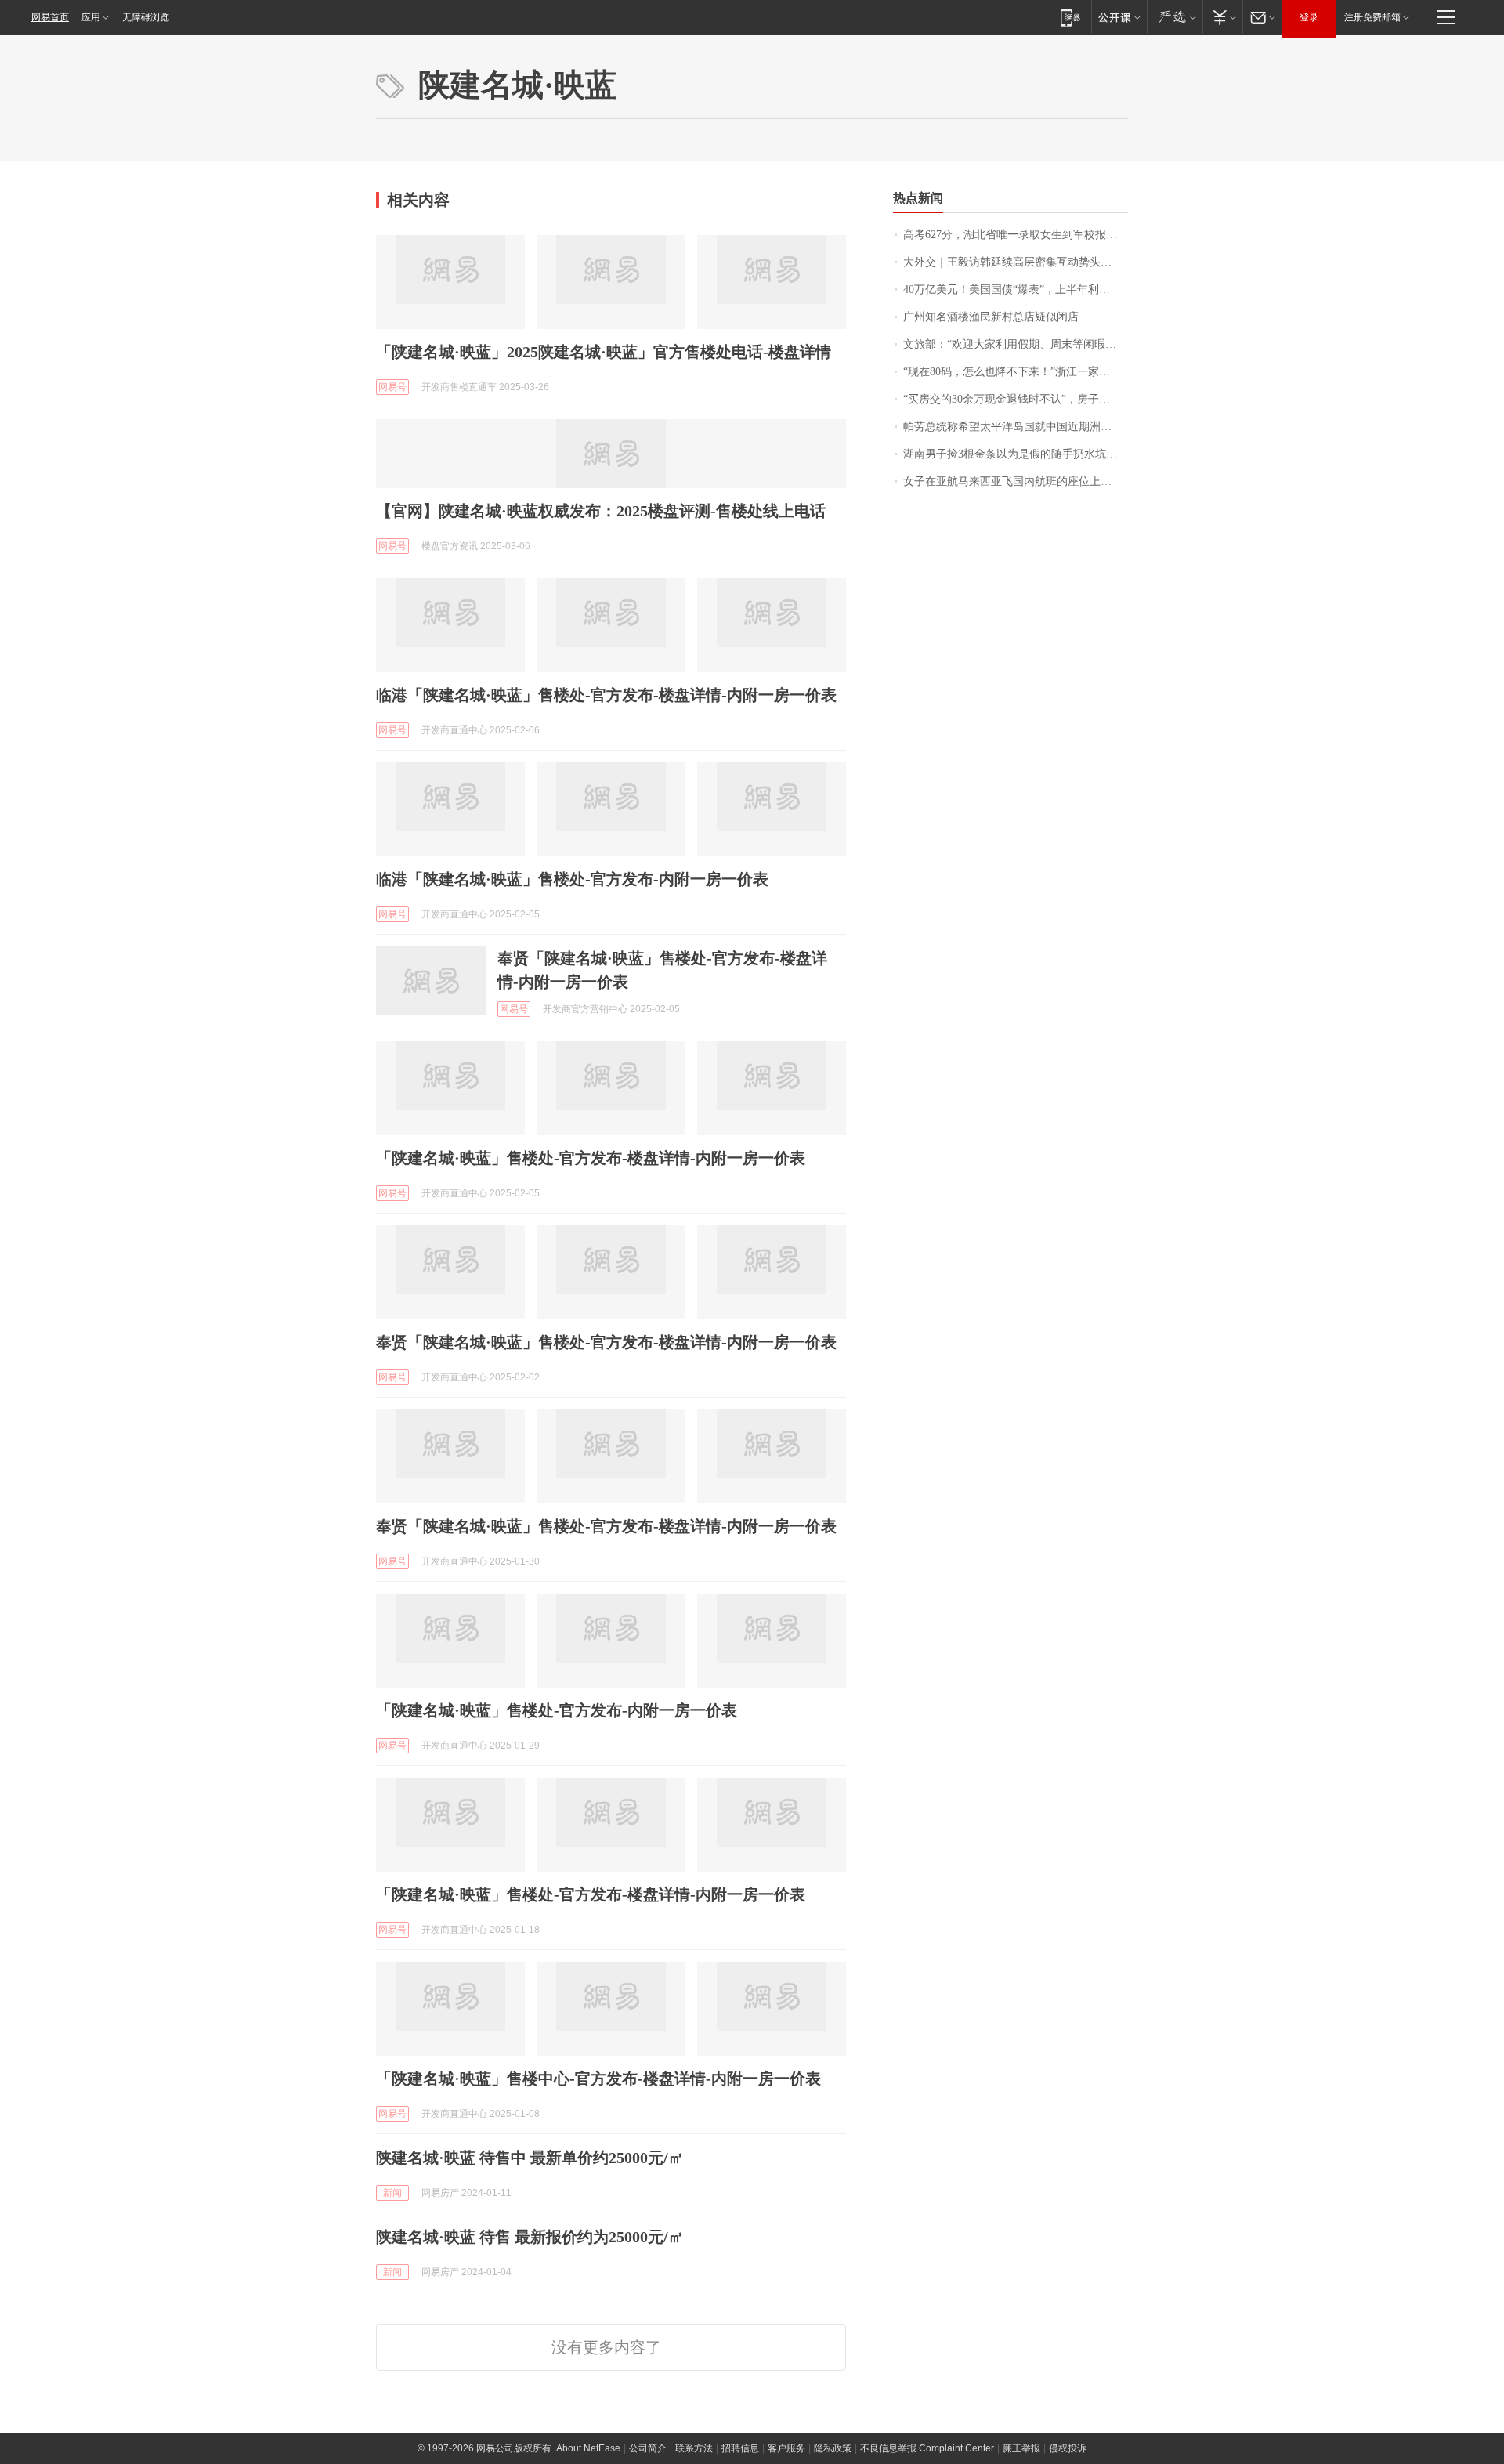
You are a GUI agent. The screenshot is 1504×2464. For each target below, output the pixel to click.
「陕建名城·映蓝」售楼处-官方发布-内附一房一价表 (557, 1710)
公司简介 (648, 2448)
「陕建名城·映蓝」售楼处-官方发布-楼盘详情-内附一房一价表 (591, 1158)
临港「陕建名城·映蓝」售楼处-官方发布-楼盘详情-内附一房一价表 (606, 695)
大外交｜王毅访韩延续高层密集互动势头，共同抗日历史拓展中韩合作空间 (1016, 262)
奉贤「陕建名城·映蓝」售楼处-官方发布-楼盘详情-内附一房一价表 (606, 1342)
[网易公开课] (1119, 17)
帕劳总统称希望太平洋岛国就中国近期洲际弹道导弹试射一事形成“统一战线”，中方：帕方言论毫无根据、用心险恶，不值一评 (1016, 427)
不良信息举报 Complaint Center (927, 2448)
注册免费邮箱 (1372, 17)
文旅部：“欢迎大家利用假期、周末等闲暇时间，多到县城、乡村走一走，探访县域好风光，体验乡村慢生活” (1016, 344)
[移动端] (1070, 17)
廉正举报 (1021, 2448)
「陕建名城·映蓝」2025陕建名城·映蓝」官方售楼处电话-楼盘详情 (604, 352)
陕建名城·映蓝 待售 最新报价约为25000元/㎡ (530, 2237)
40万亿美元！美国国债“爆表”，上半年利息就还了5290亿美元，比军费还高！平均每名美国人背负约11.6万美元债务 (1016, 289)
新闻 (392, 2193)
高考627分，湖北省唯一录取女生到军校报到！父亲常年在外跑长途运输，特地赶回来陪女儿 (1016, 235)
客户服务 (786, 2448)
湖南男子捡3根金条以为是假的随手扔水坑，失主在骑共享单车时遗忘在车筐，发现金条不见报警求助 (1016, 454)
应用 (91, 17)
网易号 (392, 387)
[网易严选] (1175, 17)
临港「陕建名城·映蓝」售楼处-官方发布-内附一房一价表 (572, 879)
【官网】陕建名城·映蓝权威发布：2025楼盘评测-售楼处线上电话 (601, 511)
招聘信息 (740, 2448)
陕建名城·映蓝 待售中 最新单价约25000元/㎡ (530, 2158)
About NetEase (588, 2448)
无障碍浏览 (146, 17)
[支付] (1222, 17)
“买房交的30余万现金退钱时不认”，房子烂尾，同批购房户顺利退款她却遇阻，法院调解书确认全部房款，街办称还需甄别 (1016, 399)
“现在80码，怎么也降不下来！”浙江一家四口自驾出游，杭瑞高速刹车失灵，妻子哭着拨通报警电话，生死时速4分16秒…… (1016, 372)
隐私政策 (833, 2448)
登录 (1309, 17)
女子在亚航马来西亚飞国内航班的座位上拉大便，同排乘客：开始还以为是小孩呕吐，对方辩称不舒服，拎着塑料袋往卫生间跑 (1016, 481)
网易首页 (50, 17)
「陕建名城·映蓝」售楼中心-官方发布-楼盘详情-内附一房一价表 (598, 2079)
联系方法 (694, 2448)
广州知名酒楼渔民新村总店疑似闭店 (991, 317)
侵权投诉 (1068, 2448)
